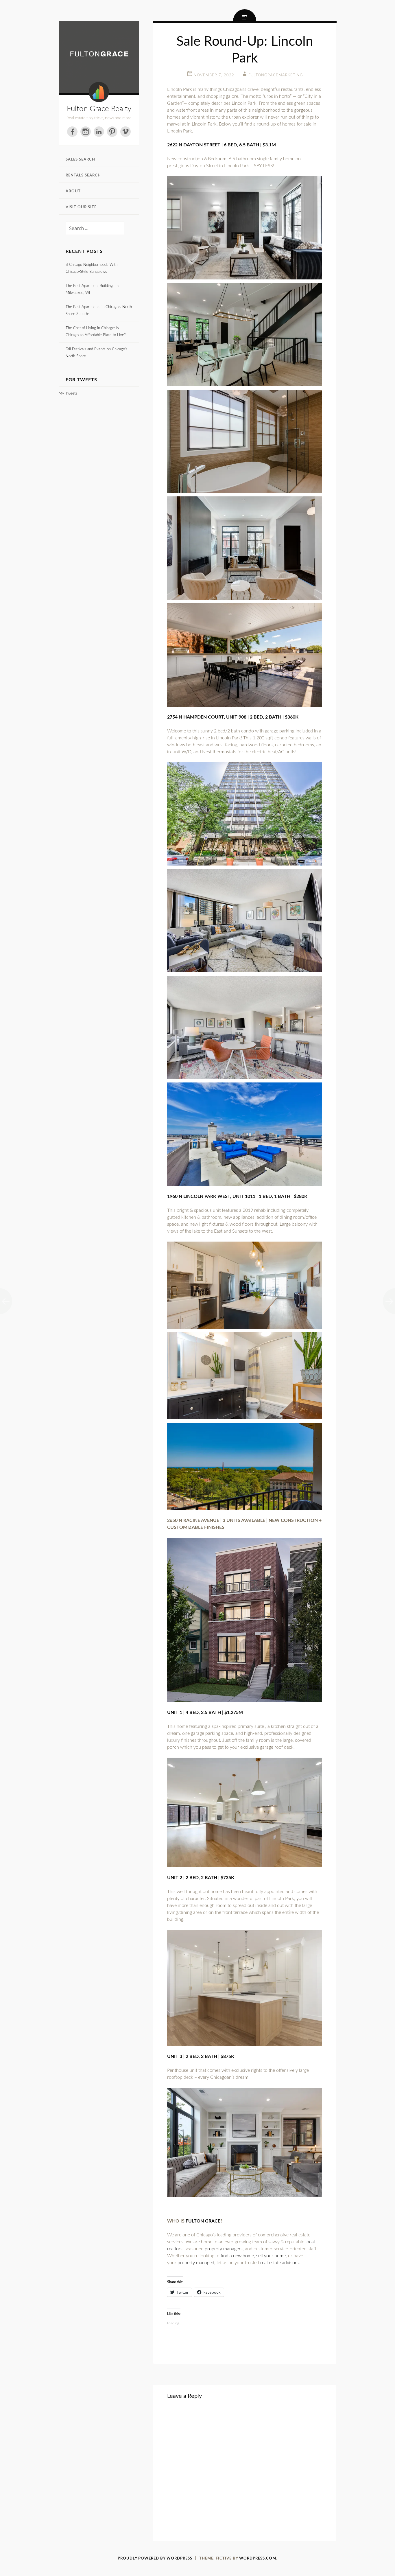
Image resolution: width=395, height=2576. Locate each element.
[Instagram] (86, 132)
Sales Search (80, 160)
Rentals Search (83, 175)
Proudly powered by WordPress (155, 2558)
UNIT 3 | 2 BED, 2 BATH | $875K (201, 2056)
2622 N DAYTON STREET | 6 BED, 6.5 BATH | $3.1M (222, 145)
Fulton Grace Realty (99, 109)
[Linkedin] (99, 132)
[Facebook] (72, 132)
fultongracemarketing (276, 75)
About (73, 191)
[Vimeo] (125, 132)
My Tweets (68, 394)
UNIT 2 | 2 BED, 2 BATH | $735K (201, 1878)
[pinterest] (112, 132)
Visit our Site (81, 207)
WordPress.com (258, 2558)
